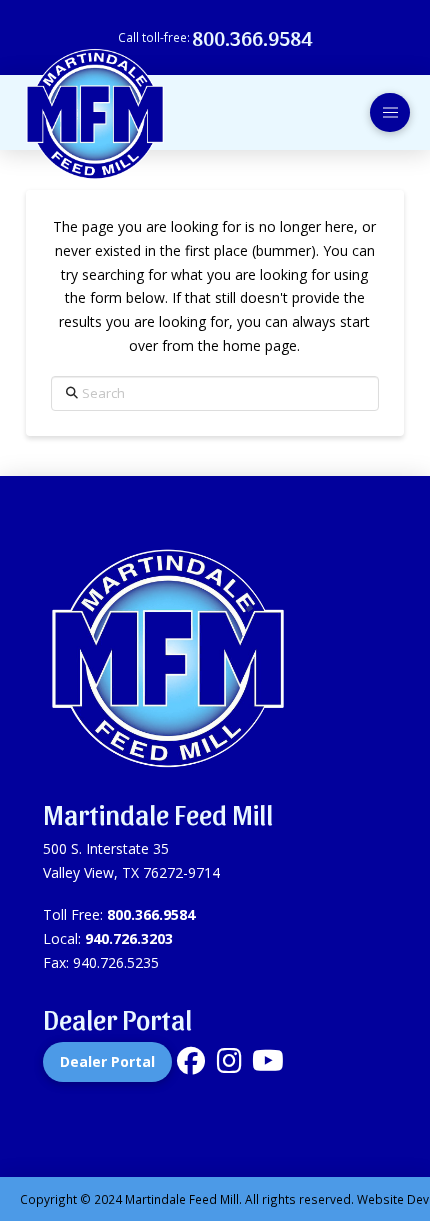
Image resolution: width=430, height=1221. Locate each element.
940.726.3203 (129, 938)
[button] (390, 113)
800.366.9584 (151, 914)
